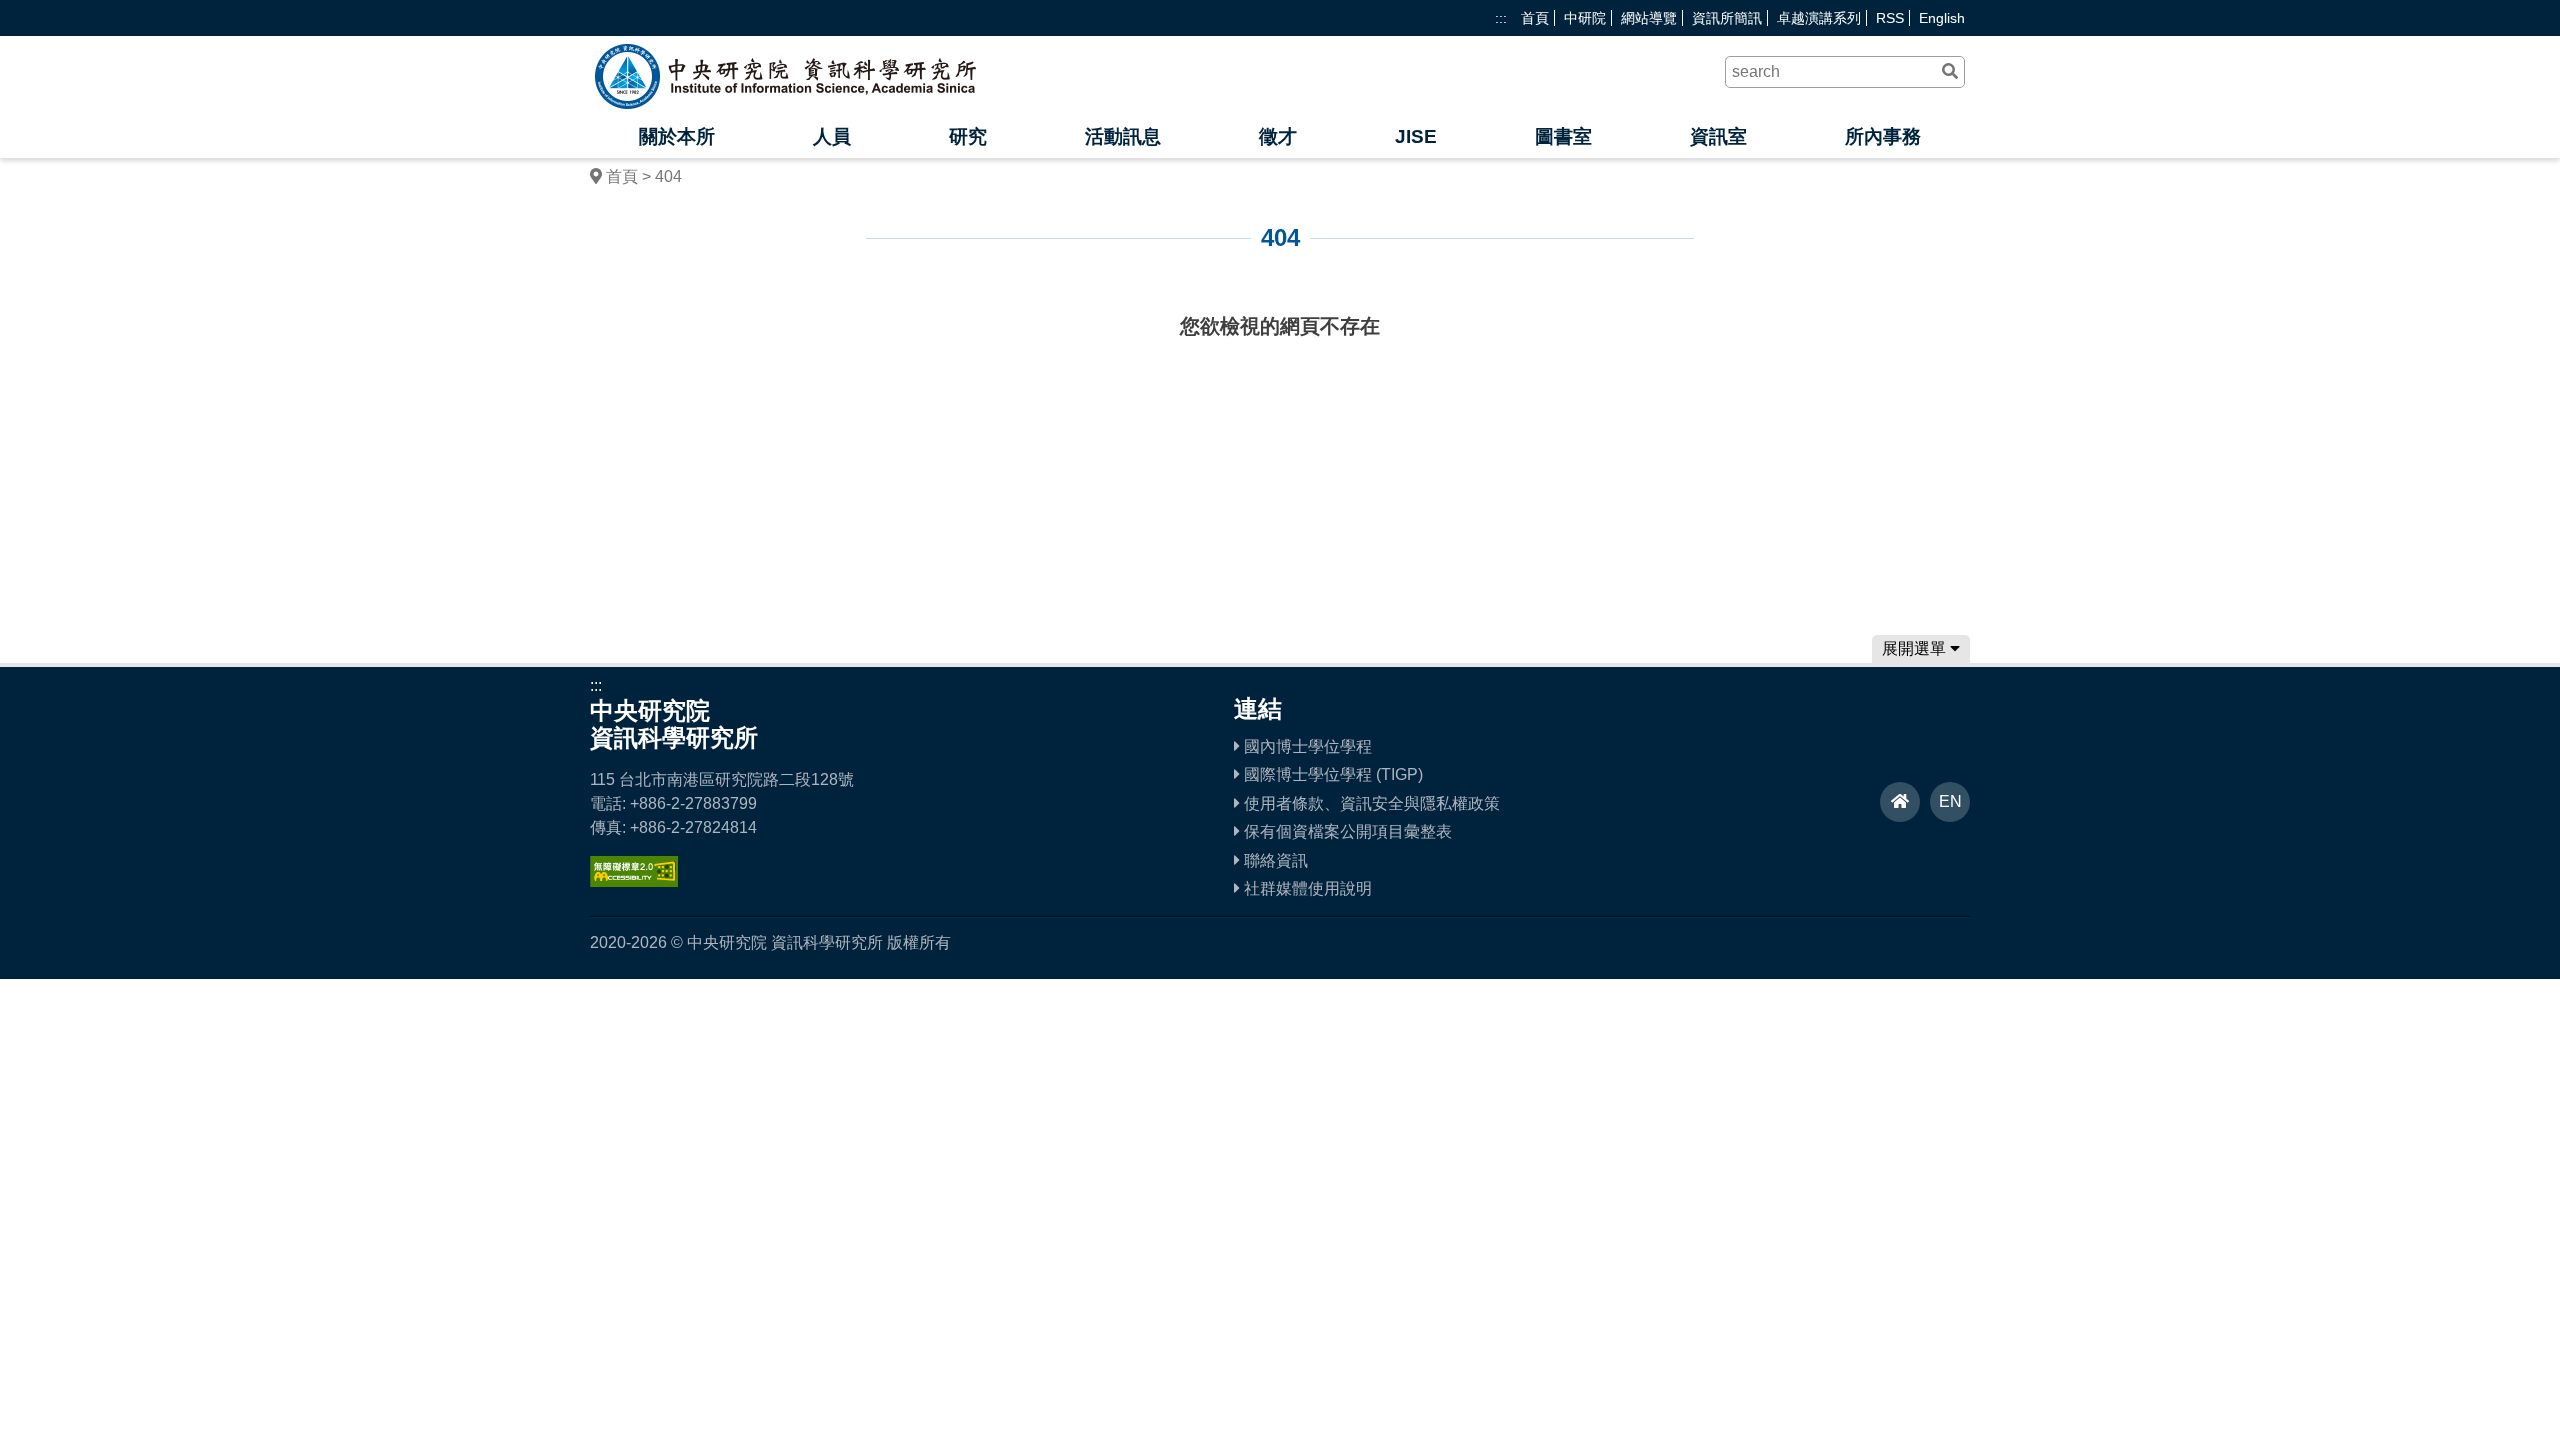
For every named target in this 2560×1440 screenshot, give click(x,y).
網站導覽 (1649, 18)
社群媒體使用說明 (1306, 888)
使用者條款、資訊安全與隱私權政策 (1370, 803)
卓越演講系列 (1819, 18)
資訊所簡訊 (1727, 18)
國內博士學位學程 (1306, 746)
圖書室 (1563, 136)
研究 (968, 136)
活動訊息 (1123, 136)
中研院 (1585, 18)
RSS (1890, 18)
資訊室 (1718, 136)
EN (1950, 801)
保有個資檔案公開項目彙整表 (1346, 831)
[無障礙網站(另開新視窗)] (634, 881)
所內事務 (1883, 136)
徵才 (1278, 136)
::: (1501, 18)
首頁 (1535, 18)
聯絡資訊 (1274, 860)
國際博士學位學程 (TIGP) (1331, 774)
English (1942, 18)
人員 (832, 136)
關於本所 (677, 136)
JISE (1416, 136)
